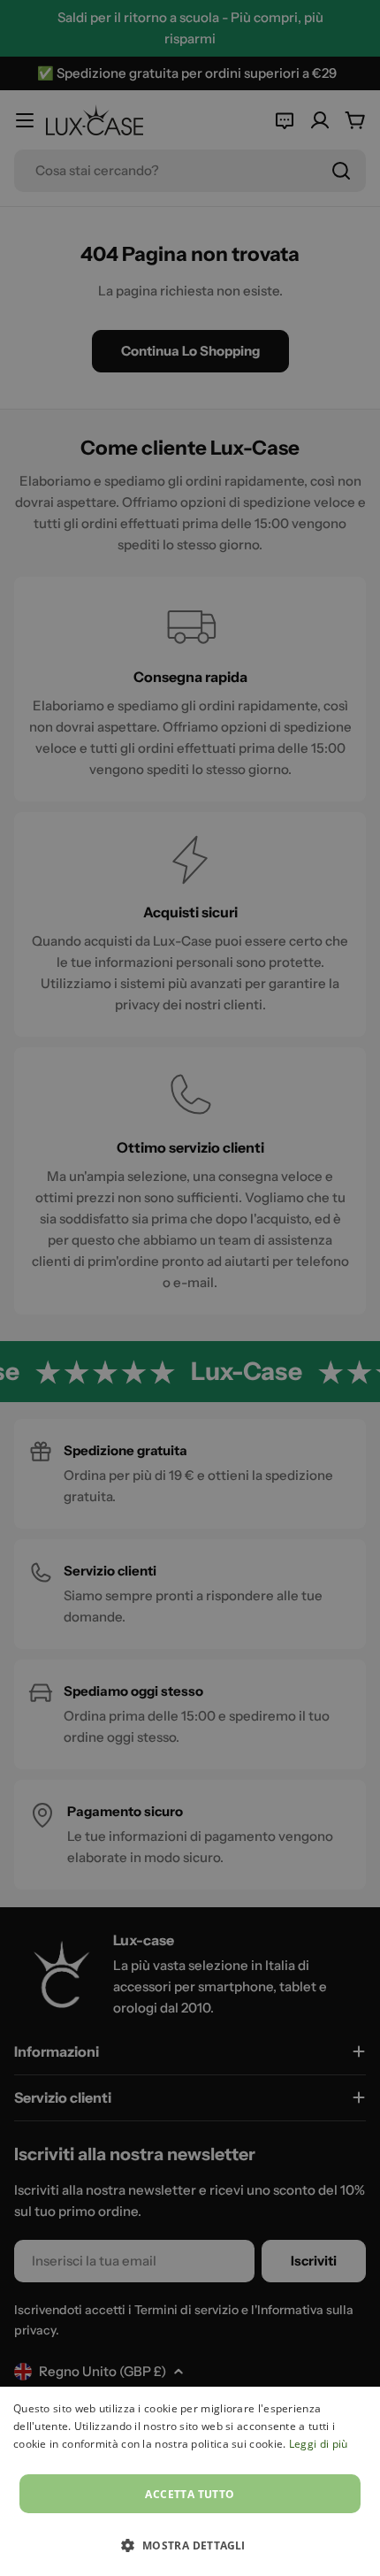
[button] (190, 2545)
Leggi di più (319, 2444)
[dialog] (190, 2481)
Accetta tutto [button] (190, 2494)
